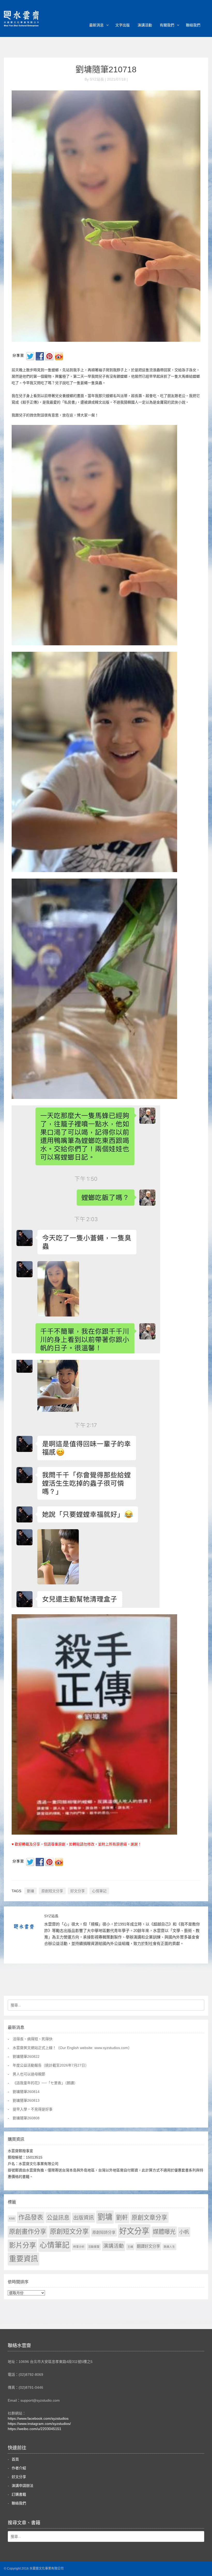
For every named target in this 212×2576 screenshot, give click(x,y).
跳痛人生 (169, 2247)
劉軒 (122, 2218)
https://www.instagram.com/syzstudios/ (39, 2424)
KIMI (12, 2218)
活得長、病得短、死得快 (33, 2039)
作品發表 (31, 2217)
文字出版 (123, 25)
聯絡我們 (193, 25)
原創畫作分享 (28, 2232)
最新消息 (96, 25)
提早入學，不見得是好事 (33, 2109)
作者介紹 (19, 2468)
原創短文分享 (52, 1891)
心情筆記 (99, 1891)
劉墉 (31, 1891)
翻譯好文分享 (148, 2246)
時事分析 (79, 2247)
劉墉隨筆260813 (26, 2100)
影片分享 (22, 2245)
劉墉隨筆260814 (26, 2092)
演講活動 (145, 25)
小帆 (184, 2232)
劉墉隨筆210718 (106, 69)
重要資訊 (24, 2259)
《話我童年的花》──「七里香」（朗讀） (45, 2083)
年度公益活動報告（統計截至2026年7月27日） (51, 2065)
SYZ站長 (51, 1916)
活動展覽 (94, 2247)
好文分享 (78, 1891)
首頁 (15, 2459)
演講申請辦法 (22, 2486)
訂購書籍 (19, 2494)
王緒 (130, 2247)
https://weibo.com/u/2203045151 (35, 2429)
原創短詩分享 (104, 2232)
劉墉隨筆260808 (26, 2118)
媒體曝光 (164, 2232)
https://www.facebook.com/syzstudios (38, 2418)
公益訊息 (58, 2218)
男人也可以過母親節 (29, 2074)
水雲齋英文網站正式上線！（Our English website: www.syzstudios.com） (72, 2048)
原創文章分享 (149, 2217)
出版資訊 (84, 2218)
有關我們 (167, 25)
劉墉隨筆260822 (26, 2057)
